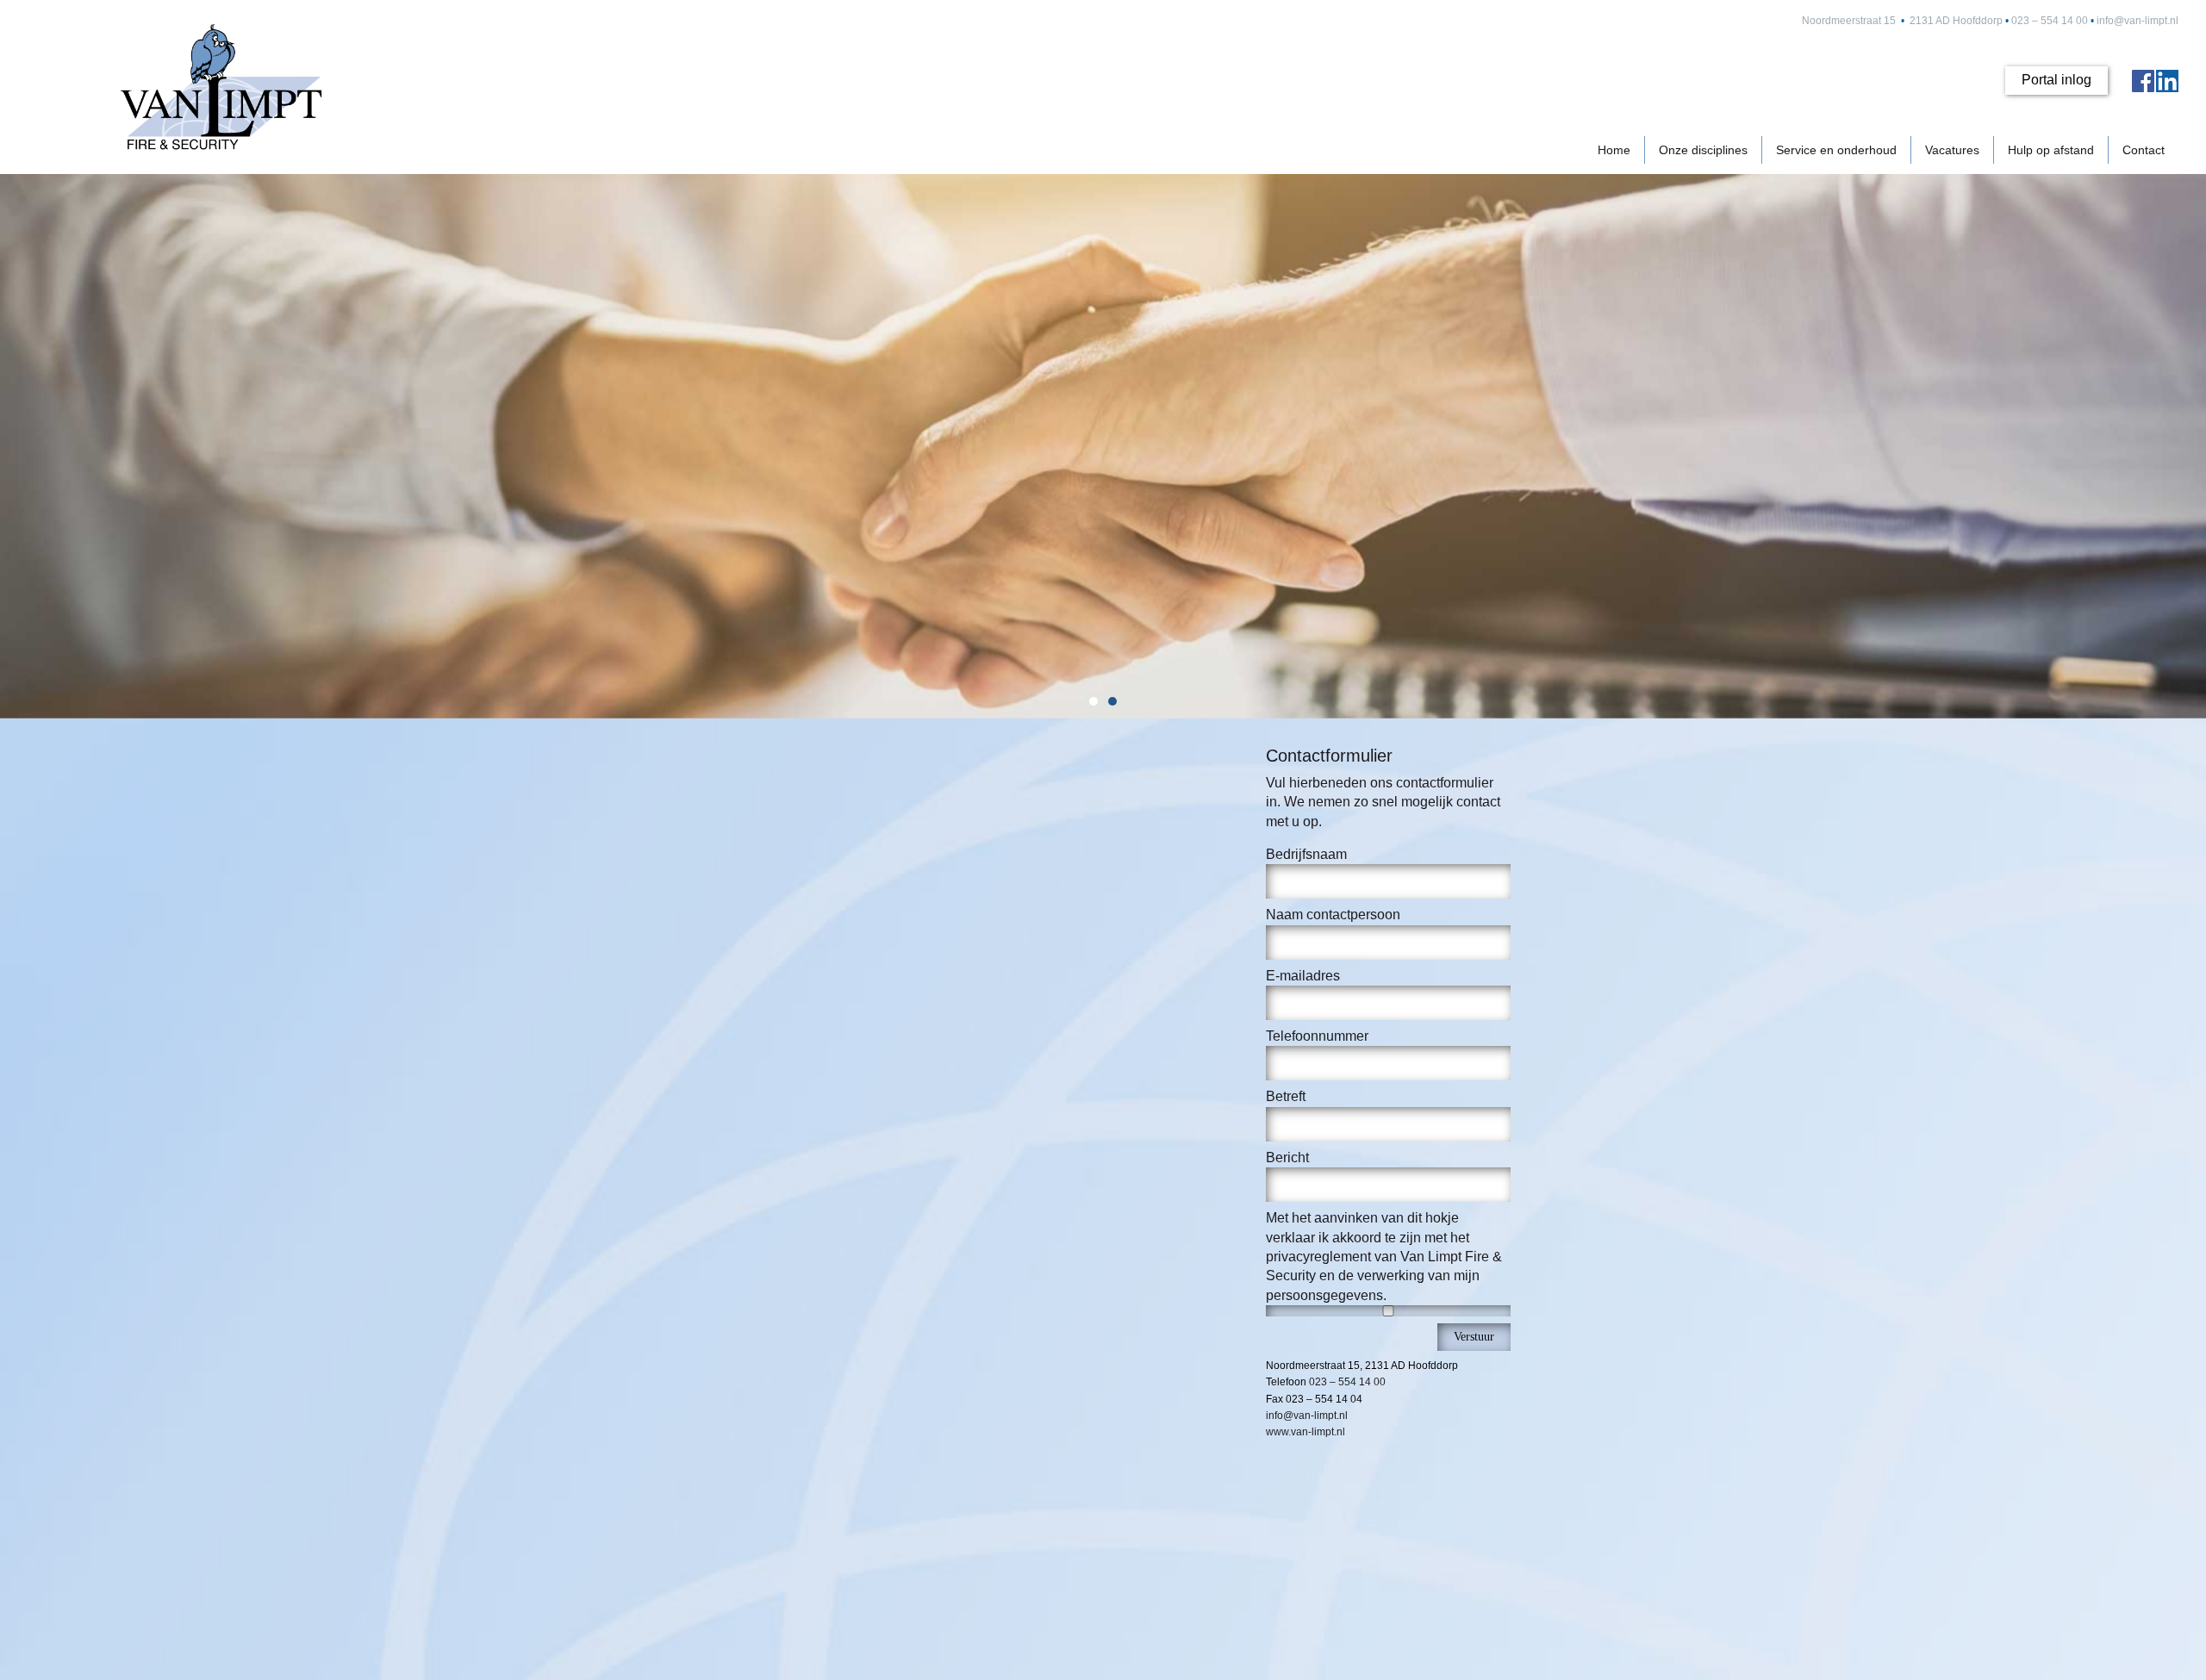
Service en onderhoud (1836, 150)
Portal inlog (2056, 80)
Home (1614, 150)
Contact (2144, 150)
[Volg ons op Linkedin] (2167, 81)
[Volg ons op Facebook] (2143, 81)
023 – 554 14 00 (2050, 21)
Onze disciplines (1703, 150)
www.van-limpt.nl (1306, 1432)
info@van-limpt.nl (2137, 21)
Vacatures (1952, 150)
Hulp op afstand (2051, 150)
